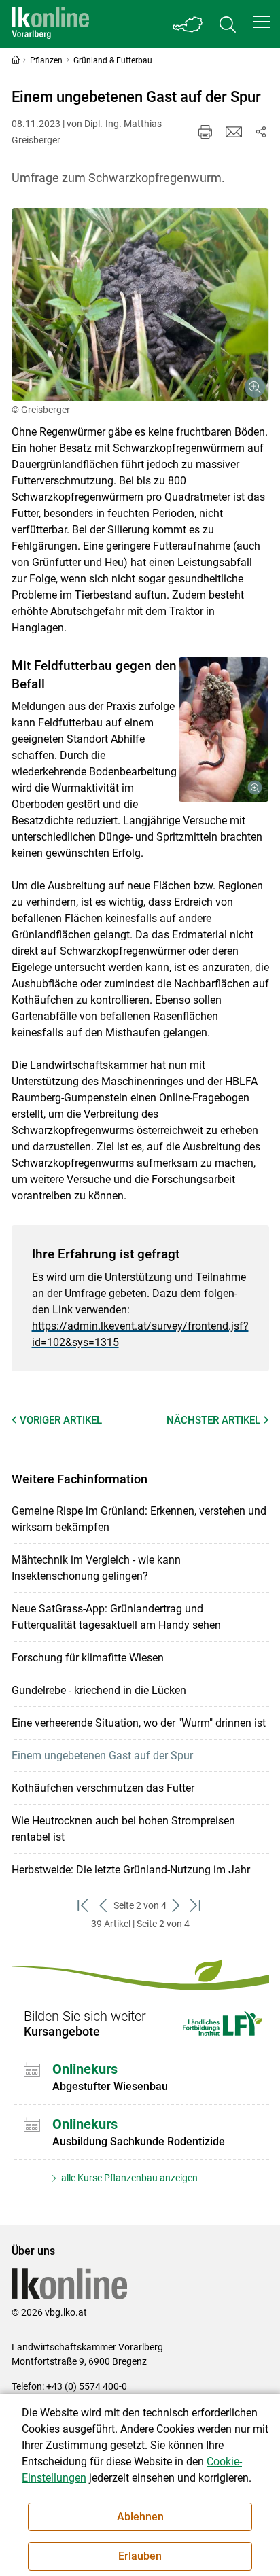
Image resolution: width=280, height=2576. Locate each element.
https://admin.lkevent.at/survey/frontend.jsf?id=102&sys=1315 (140, 1334)
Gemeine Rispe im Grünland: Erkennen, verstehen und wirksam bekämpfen (139, 1519)
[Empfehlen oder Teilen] (261, 132)
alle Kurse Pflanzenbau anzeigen (128, 2178)
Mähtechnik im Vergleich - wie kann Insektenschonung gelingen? (96, 1568)
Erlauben (140, 2556)
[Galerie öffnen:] (140, 304)
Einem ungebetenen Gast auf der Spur (102, 1755)
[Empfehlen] (234, 132)
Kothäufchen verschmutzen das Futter (103, 1788)
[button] (262, 22)
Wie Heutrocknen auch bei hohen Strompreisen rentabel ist (123, 1829)
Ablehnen (140, 2517)
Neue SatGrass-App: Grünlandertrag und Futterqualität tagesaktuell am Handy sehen (116, 1617)
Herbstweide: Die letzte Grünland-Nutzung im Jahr (131, 1870)
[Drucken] (205, 132)
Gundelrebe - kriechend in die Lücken (99, 1690)
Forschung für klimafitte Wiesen (88, 1658)
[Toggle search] (228, 24)
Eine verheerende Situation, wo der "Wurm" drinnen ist (139, 1723)
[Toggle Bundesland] (188, 24)
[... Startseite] (50, 24)
